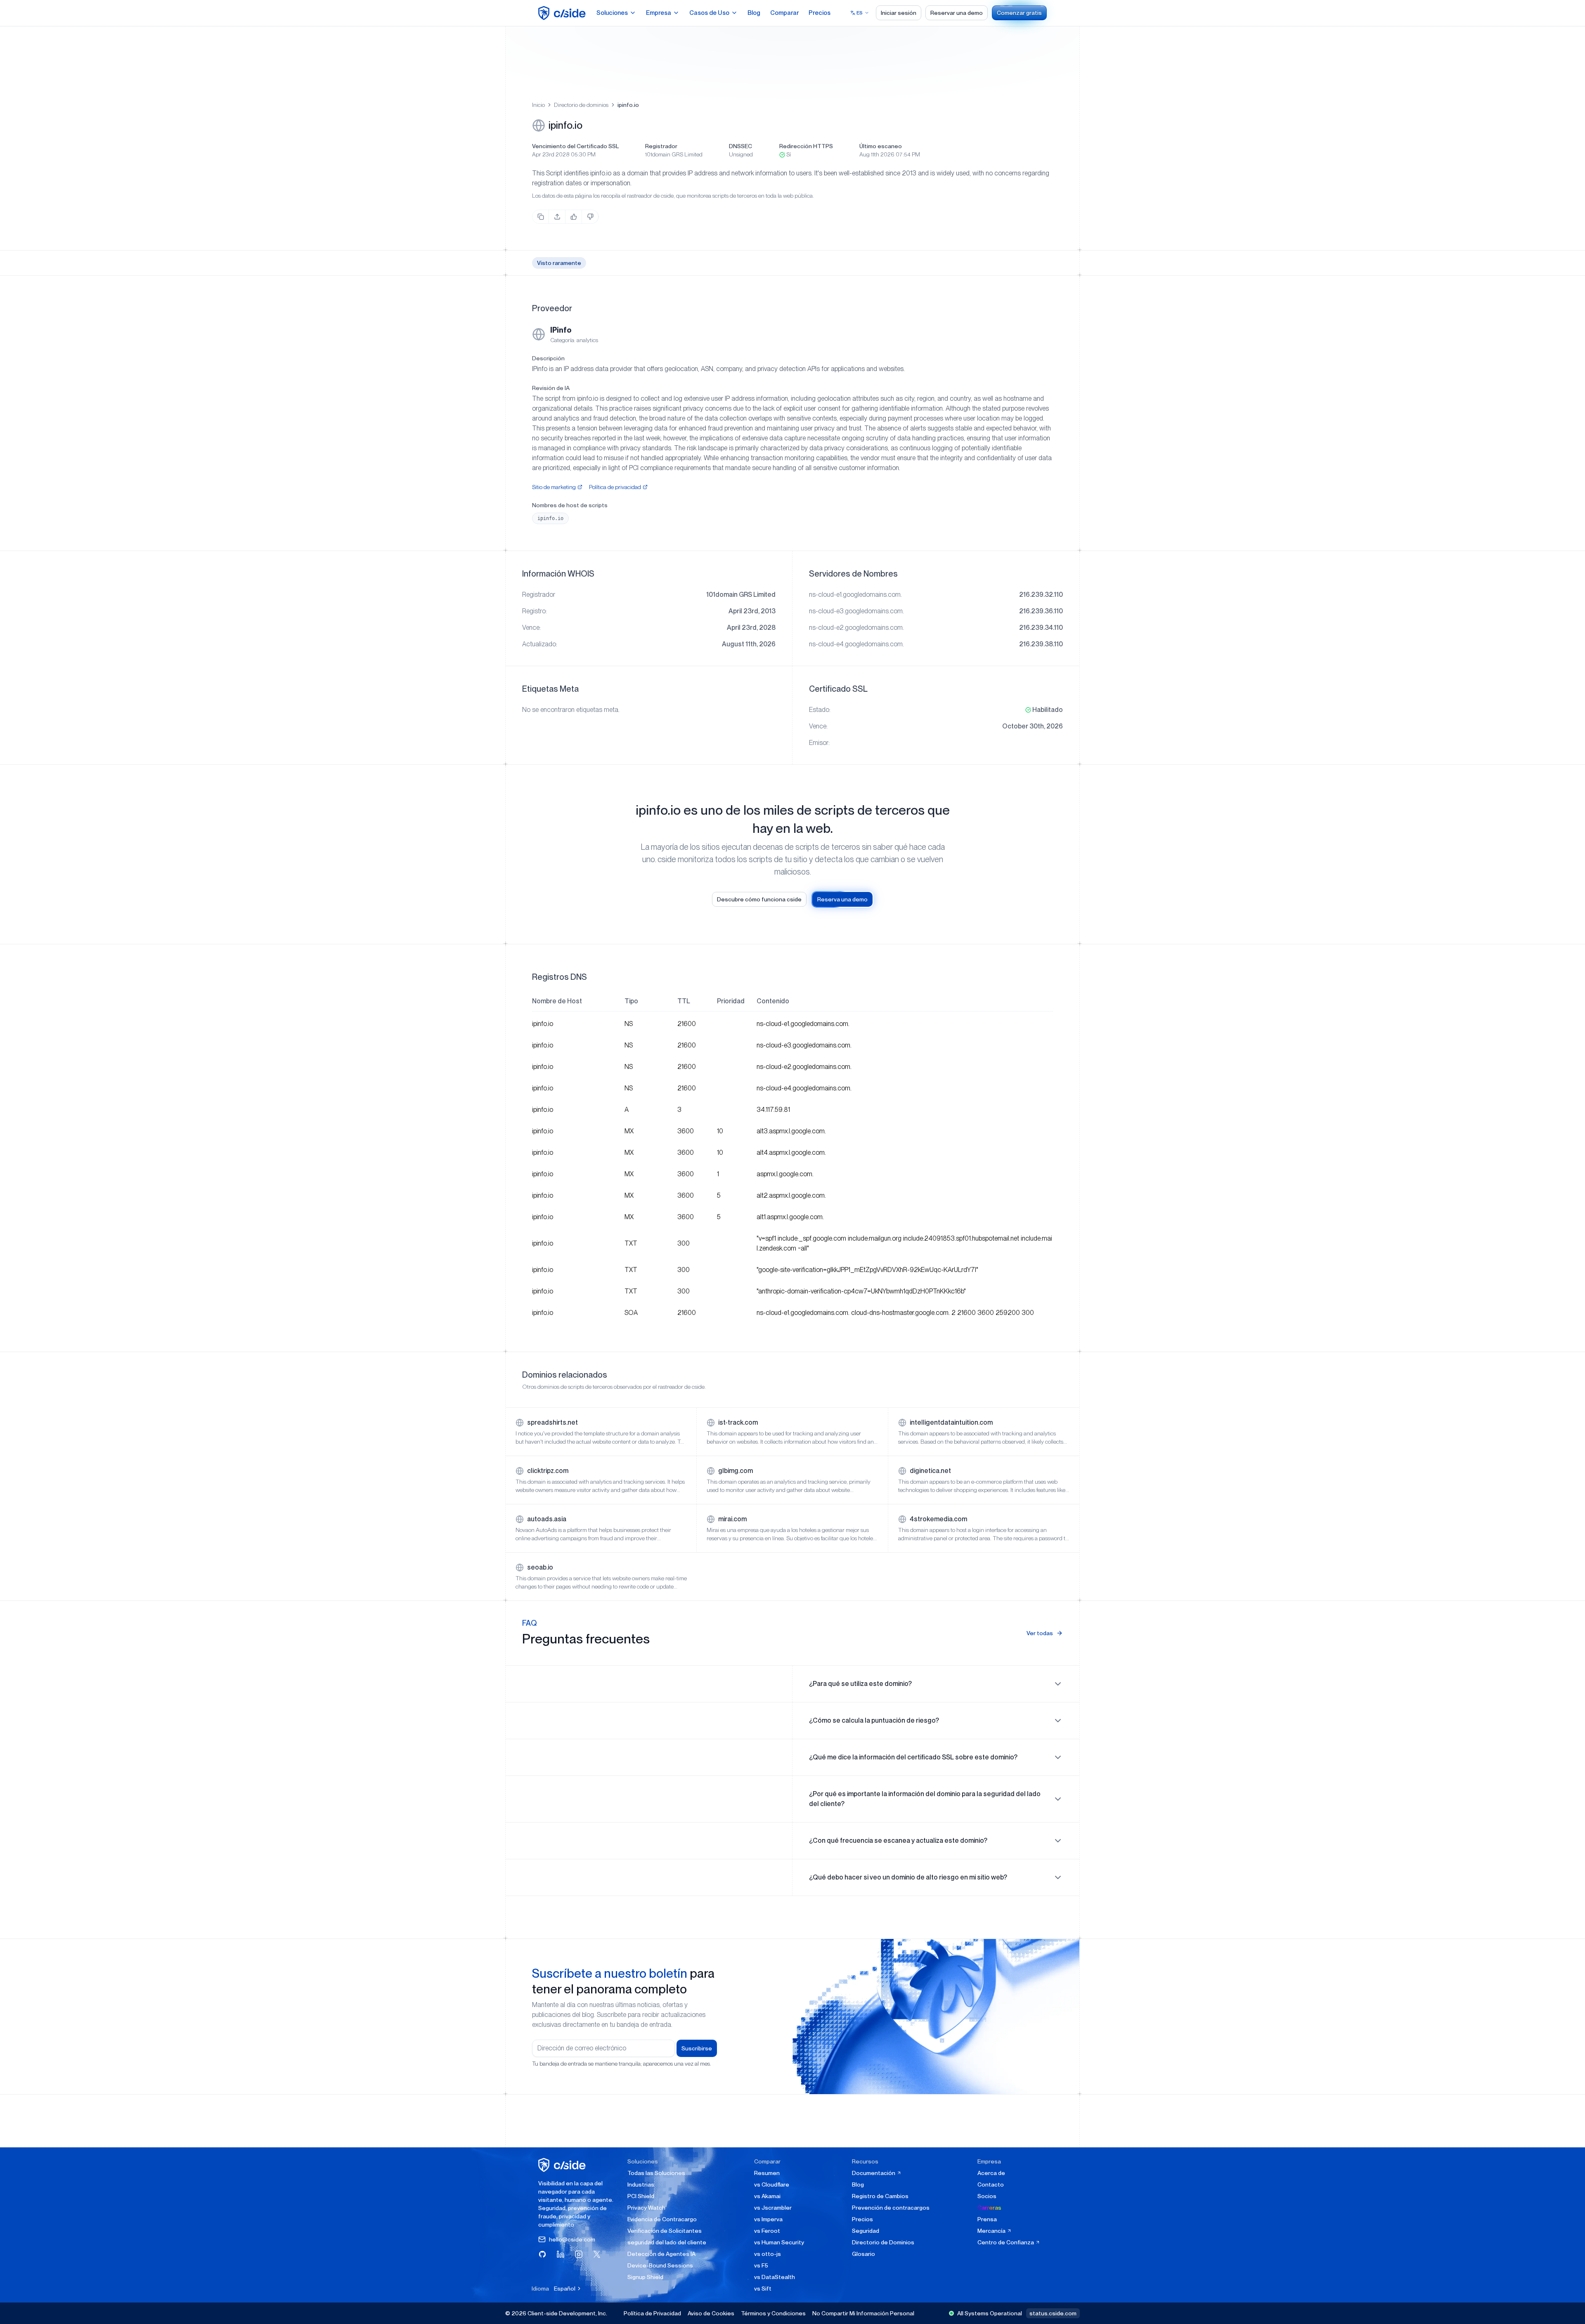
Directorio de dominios (581, 105)
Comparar (784, 13)
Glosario (863, 2254)
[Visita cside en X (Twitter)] (597, 2254)
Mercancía (992, 2231)
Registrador (661, 146)
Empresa (659, 13)
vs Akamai (767, 2196)
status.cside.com (1053, 2313)
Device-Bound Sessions (660, 2265)
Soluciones (612, 13)
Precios (820, 13)
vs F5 (761, 2265)
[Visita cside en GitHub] (542, 2254)
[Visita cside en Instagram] (579, 2254)
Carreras (989, 2208)
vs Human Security (779, 2242)
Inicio (538, 105)
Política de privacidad (615, 487)
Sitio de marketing (554, 487)
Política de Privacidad (652, 2313)
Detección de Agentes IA (661, 2254)
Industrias (641, 2185)
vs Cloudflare (772, 2185)
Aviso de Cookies (711, 2313)
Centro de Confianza (1006, 2242)
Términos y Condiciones (773, 2313)
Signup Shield (645, 2277)
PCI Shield (641, 2196)
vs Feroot (767, 2231)
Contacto (991, 2185)
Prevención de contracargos (891, 2208)
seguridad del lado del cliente (667, 2242)
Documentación (874, 2173)
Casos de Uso (709, 13)
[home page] (563, 13)
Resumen (767, 2173)
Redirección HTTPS (806, 146)
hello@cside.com (572, 2239)
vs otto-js (768, 2254)
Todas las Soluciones (656, 2173)
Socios (987, 2196)
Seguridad (866, 2231)
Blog (754, 13)
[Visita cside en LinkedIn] (561, 2254)
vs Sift (763, 2289)
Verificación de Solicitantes (665, 2231)
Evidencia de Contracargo (662, 2219)
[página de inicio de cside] (563, 2165)
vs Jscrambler (773, 2208)
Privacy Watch (646, 2208)
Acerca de (991, 2173)
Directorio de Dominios (883, 2242)
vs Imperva (768, 2219)
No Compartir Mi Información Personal (863, 2313)
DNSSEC (740, 146)
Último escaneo (881, 146)
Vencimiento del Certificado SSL (575, 146)
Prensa (987, 2219)
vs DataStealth (775, 2277)
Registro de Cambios (880, 2196)
